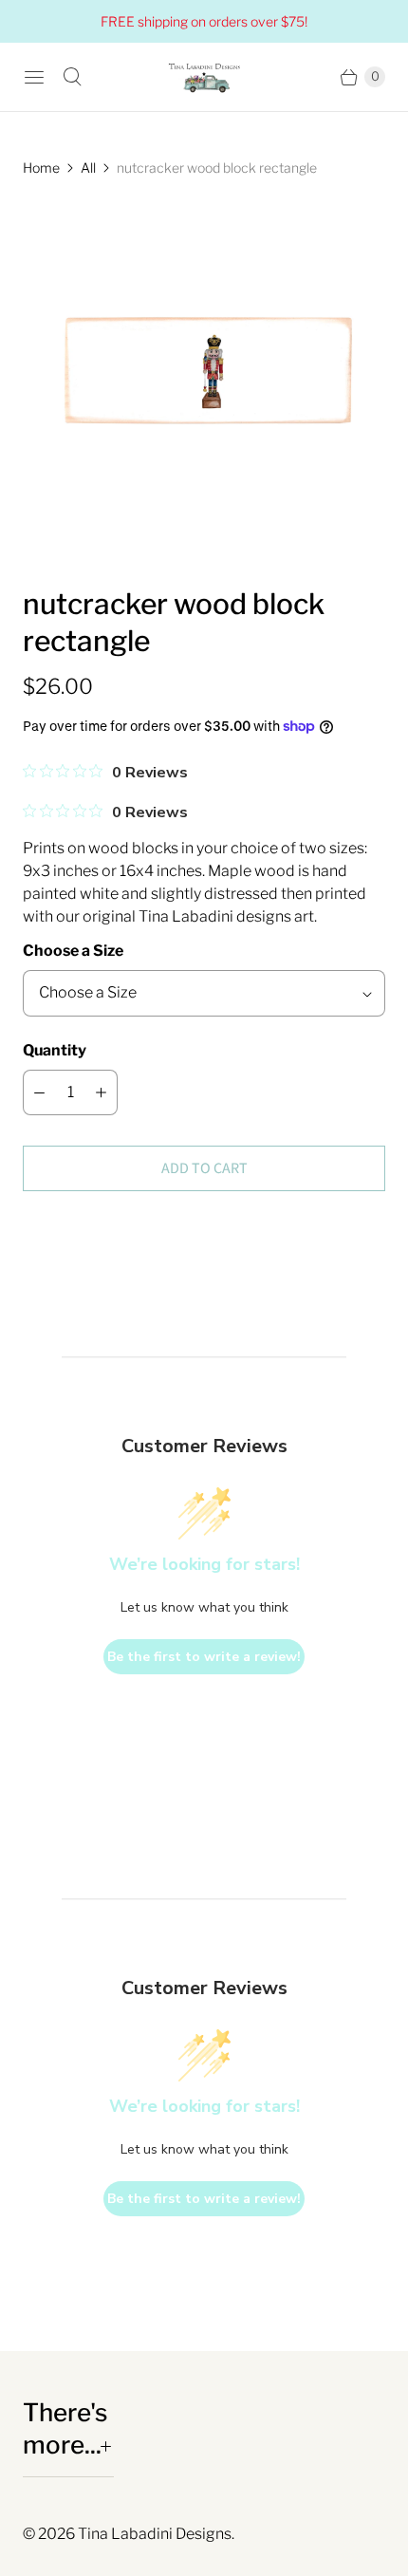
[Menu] (34, 77)
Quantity (55, 1050)
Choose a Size (73, 951)
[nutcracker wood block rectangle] (204, 382)
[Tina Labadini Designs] (204, 77)
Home (41, 168)
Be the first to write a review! (204, 1657)
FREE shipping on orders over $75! (204, 21)
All (88, 168)
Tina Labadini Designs (155, 2534)
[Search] (72, 77)
